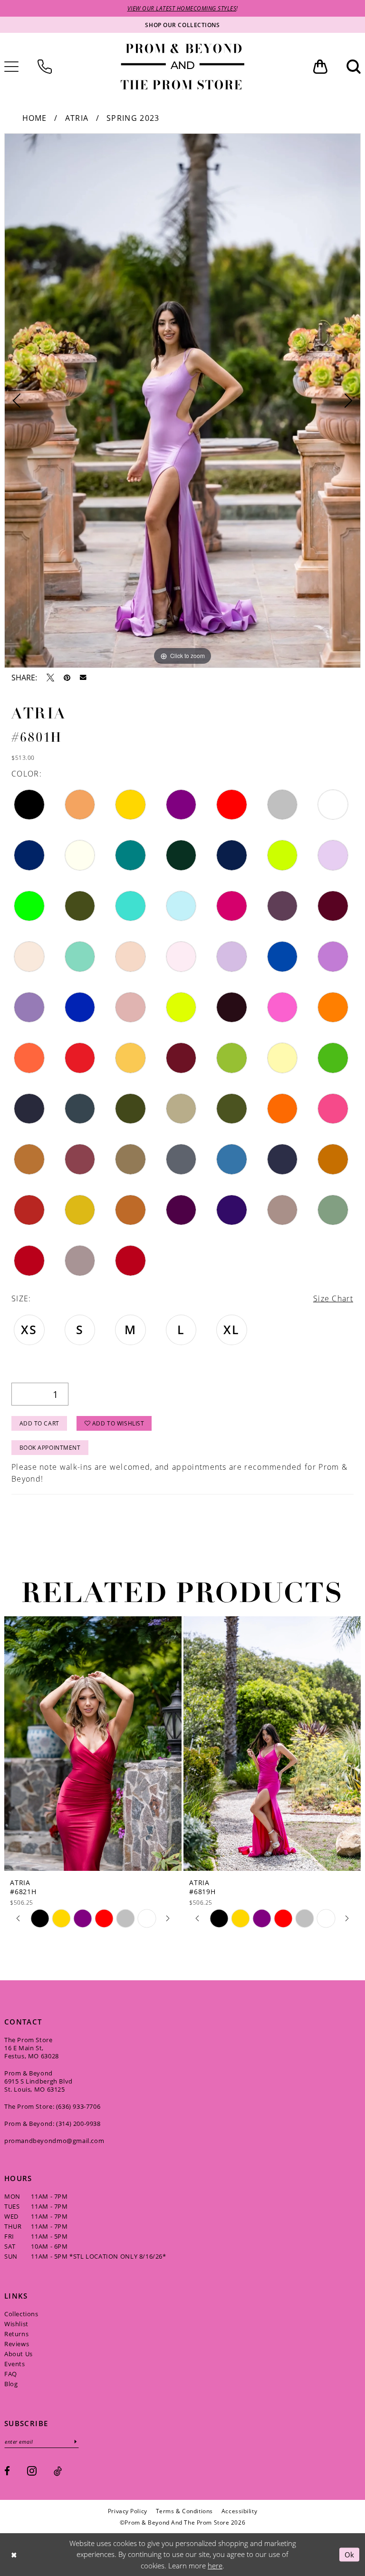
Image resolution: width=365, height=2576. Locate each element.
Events (15, 2364)
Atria (77, 118)
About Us (19, 2354)
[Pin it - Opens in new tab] (67, 678)
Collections (21, 2314)
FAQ (11, 2374)
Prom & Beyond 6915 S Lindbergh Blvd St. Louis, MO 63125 (38, 2081)
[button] (320, 67)
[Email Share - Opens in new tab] (83, 678)
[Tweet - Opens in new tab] (50, 678)
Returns (16, 2334)
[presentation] (93, 1744)
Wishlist (16, 2324)
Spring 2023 (133, 118)
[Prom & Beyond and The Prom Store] (182, 67)
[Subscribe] (76, 2442)
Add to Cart (39, 1423)
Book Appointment (50, 1447)
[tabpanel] (182, 401)
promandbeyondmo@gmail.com (54, 2141)
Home (35, 118)
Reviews (17, 2344)
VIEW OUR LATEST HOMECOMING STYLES (182, 8)
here (215, 2566)
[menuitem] (45, 67)
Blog (11, 2384)
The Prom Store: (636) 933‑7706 (52, 2106)
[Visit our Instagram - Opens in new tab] (32, 2471)
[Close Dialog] (14, 2554)
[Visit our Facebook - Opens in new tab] (7, 2471)
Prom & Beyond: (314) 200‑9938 (53, 2124)
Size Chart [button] (333, 1298)
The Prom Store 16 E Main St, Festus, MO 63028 (32, 2048)
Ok (350, 2554)
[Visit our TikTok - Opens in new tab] (58, 2471)
